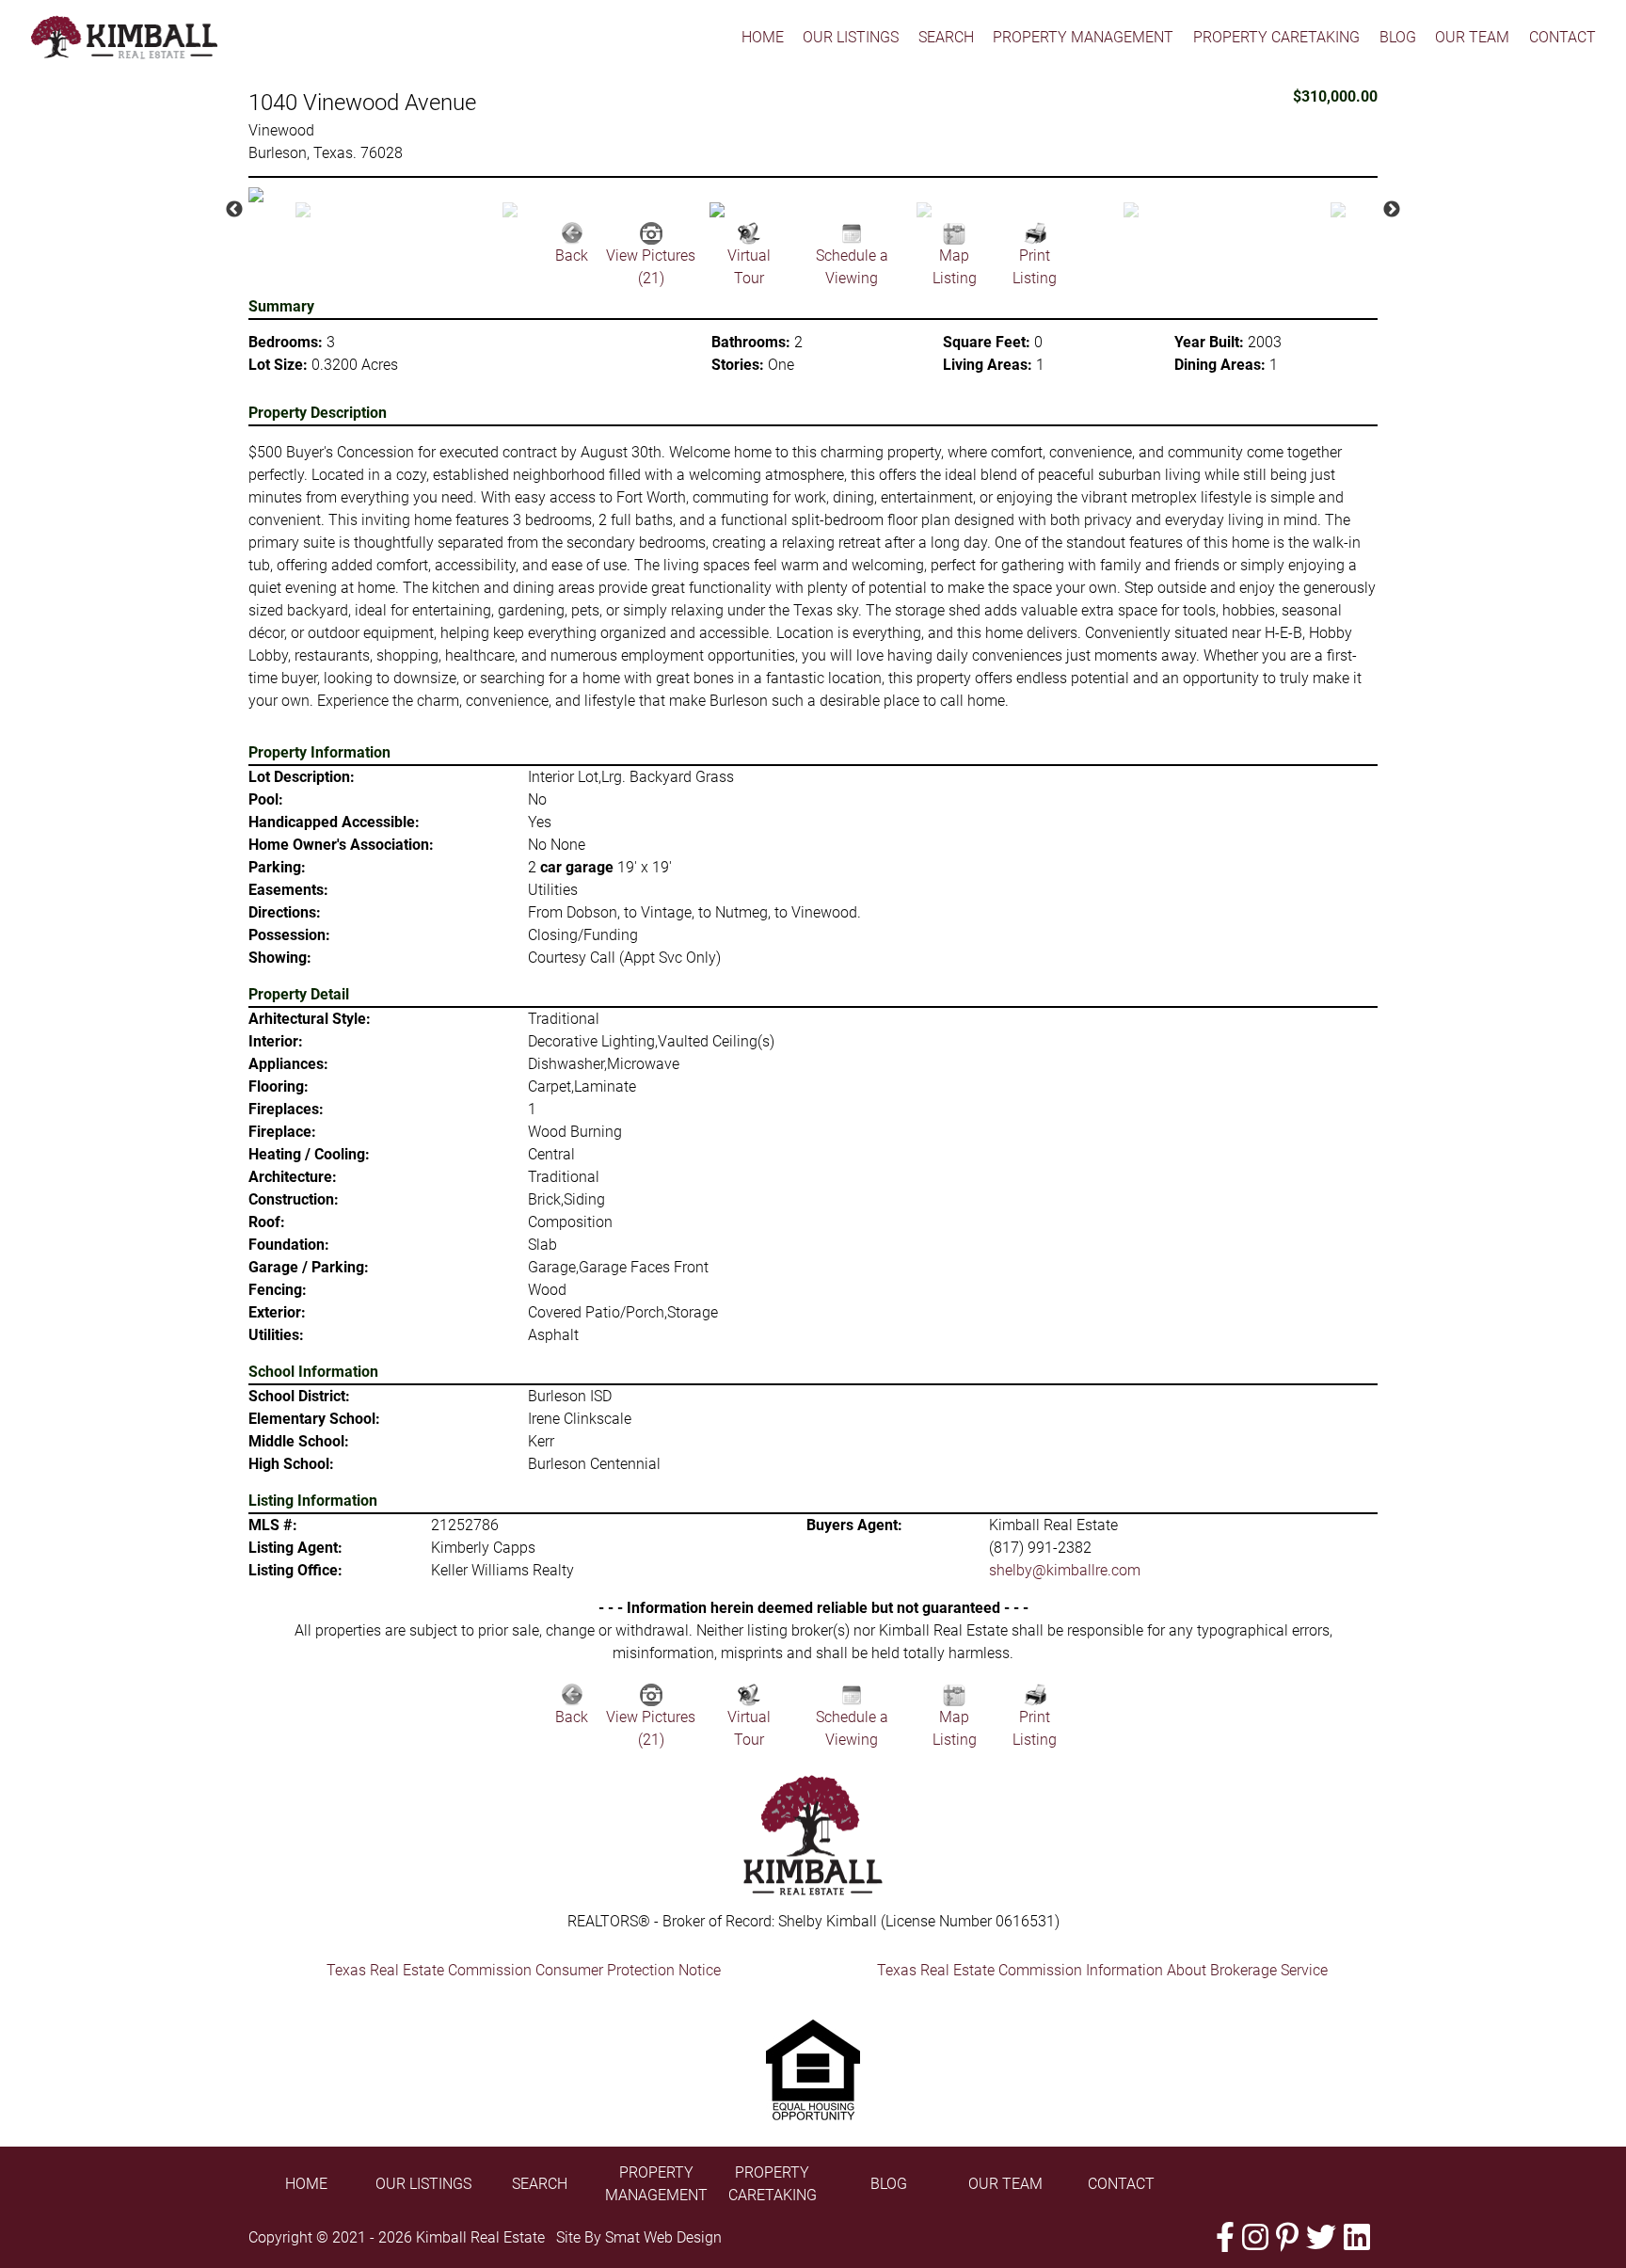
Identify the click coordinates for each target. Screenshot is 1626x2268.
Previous (234, 210)
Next (1392, 210)
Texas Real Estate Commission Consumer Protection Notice (524, 1970)
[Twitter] (1321, 2237)
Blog (1398, 37)
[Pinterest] (1287, 2237)
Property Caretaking (1276, 37)
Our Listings (851, 37)
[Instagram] (1255, 2237)
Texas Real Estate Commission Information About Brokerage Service (1102, 1970)
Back (572, 256)
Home (763, 37)
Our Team (1472, 37)
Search (946, 37)
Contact (1562, 37)
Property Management (1083, 37)
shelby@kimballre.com (1065, 1570)
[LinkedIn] (1357, 2237)
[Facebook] (1225, 2237)
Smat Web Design (663, 2237)
